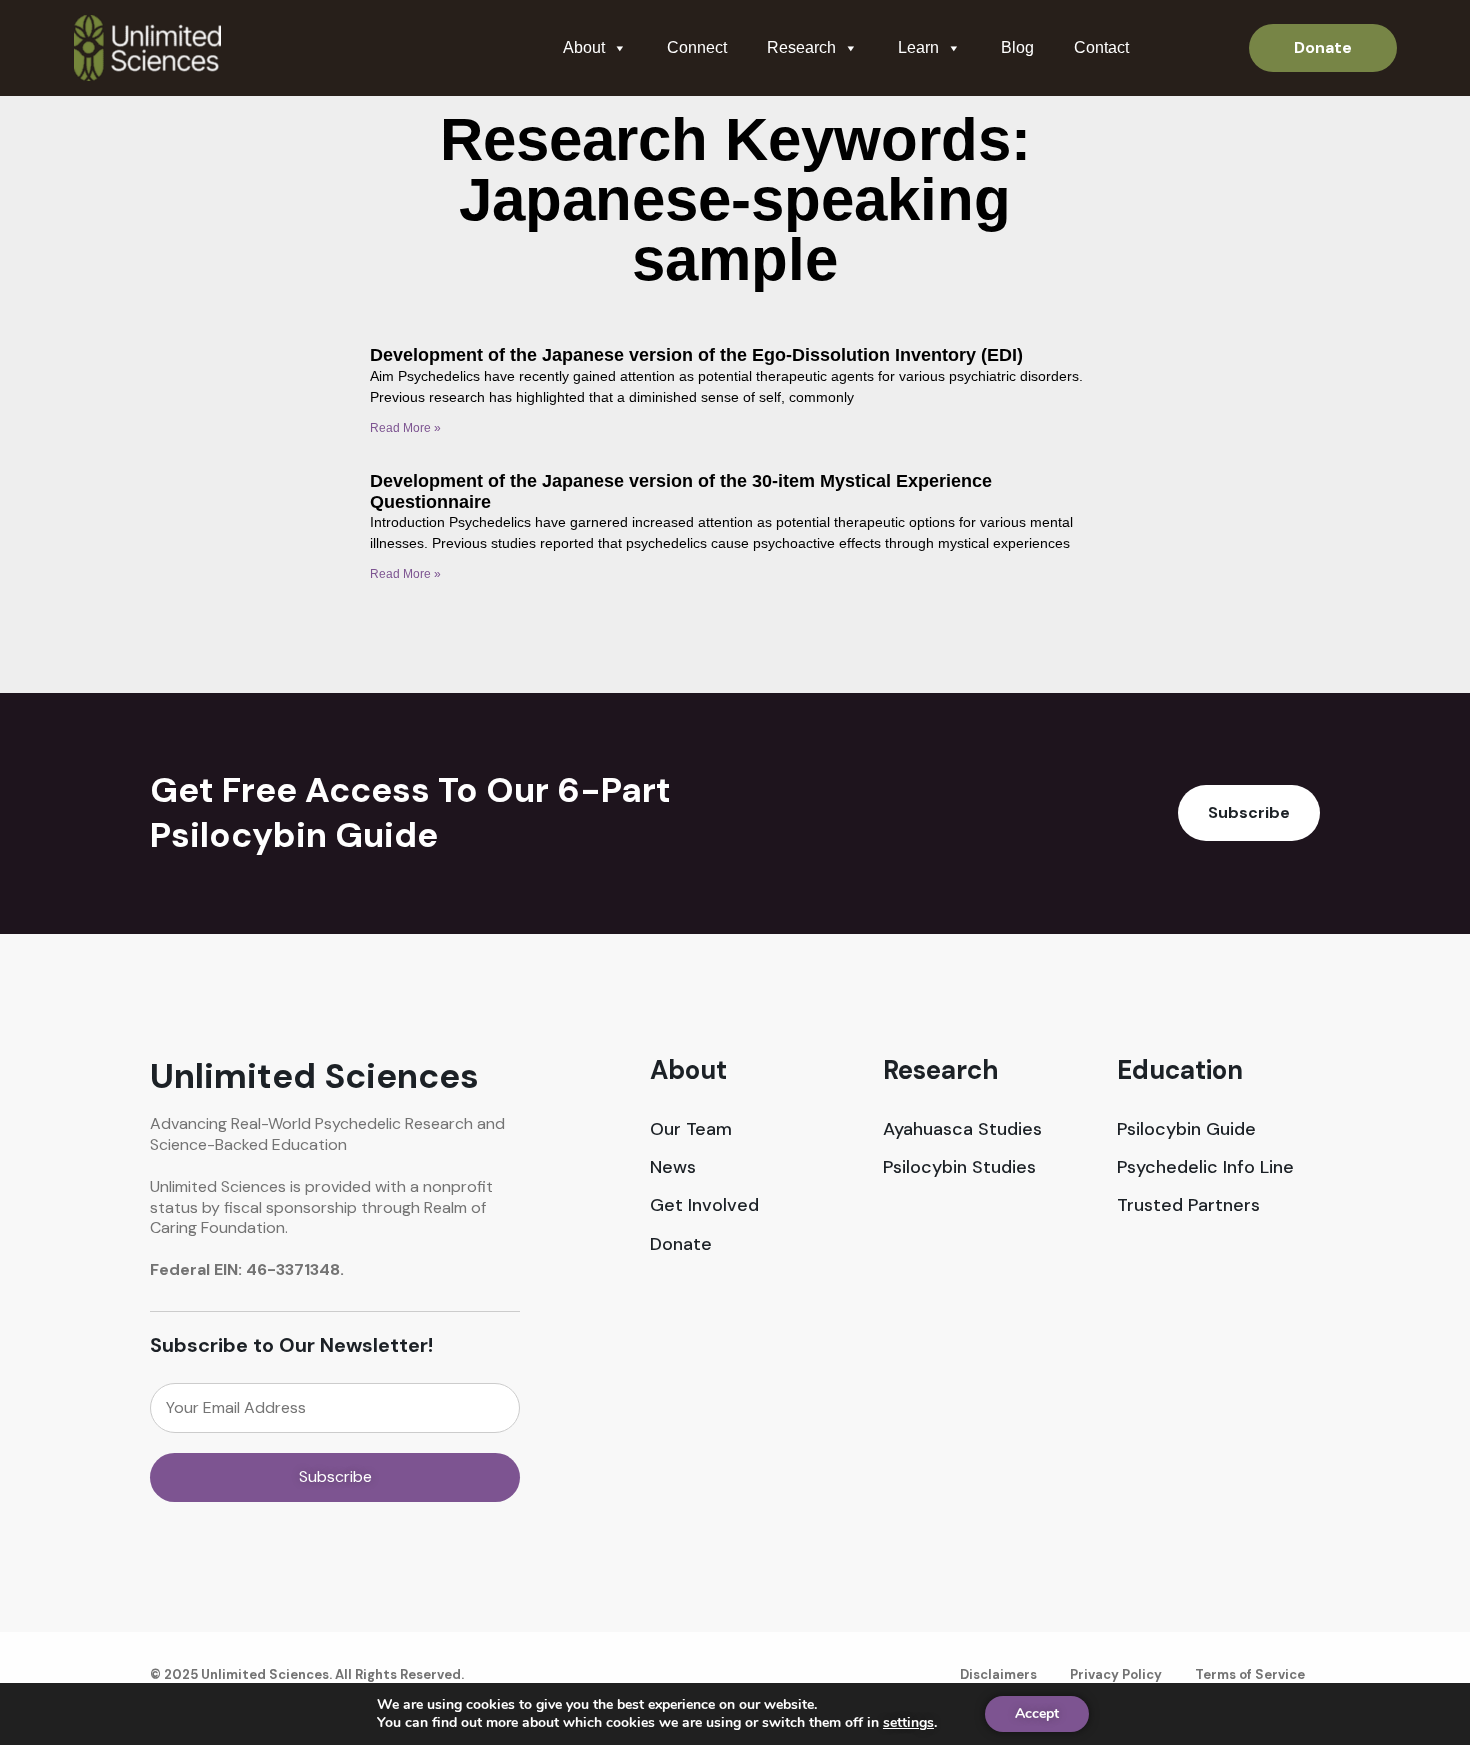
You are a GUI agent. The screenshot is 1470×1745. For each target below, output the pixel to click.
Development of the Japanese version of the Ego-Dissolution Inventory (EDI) (696, 355)
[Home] (147, 48)
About (584, 47)
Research (801, 47)
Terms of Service (1250, 1674)
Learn (918, 47)
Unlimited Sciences (314, 1076)
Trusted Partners (1188, 1205)
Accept (1037, 1713)
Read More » (405, 428)
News (673, 1167)
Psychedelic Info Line (1205, 1167)
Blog (1017, 47)
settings (908, 1723)
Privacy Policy (1116, 1674)
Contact (1101, 47)
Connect (697, 47)
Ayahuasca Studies (962, 1129)
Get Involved (704, 1205)
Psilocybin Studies (959, 1167)
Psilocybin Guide (1186, 1129)
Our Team (691, 1129)
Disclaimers (998, 1674)
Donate (681, 1244)
